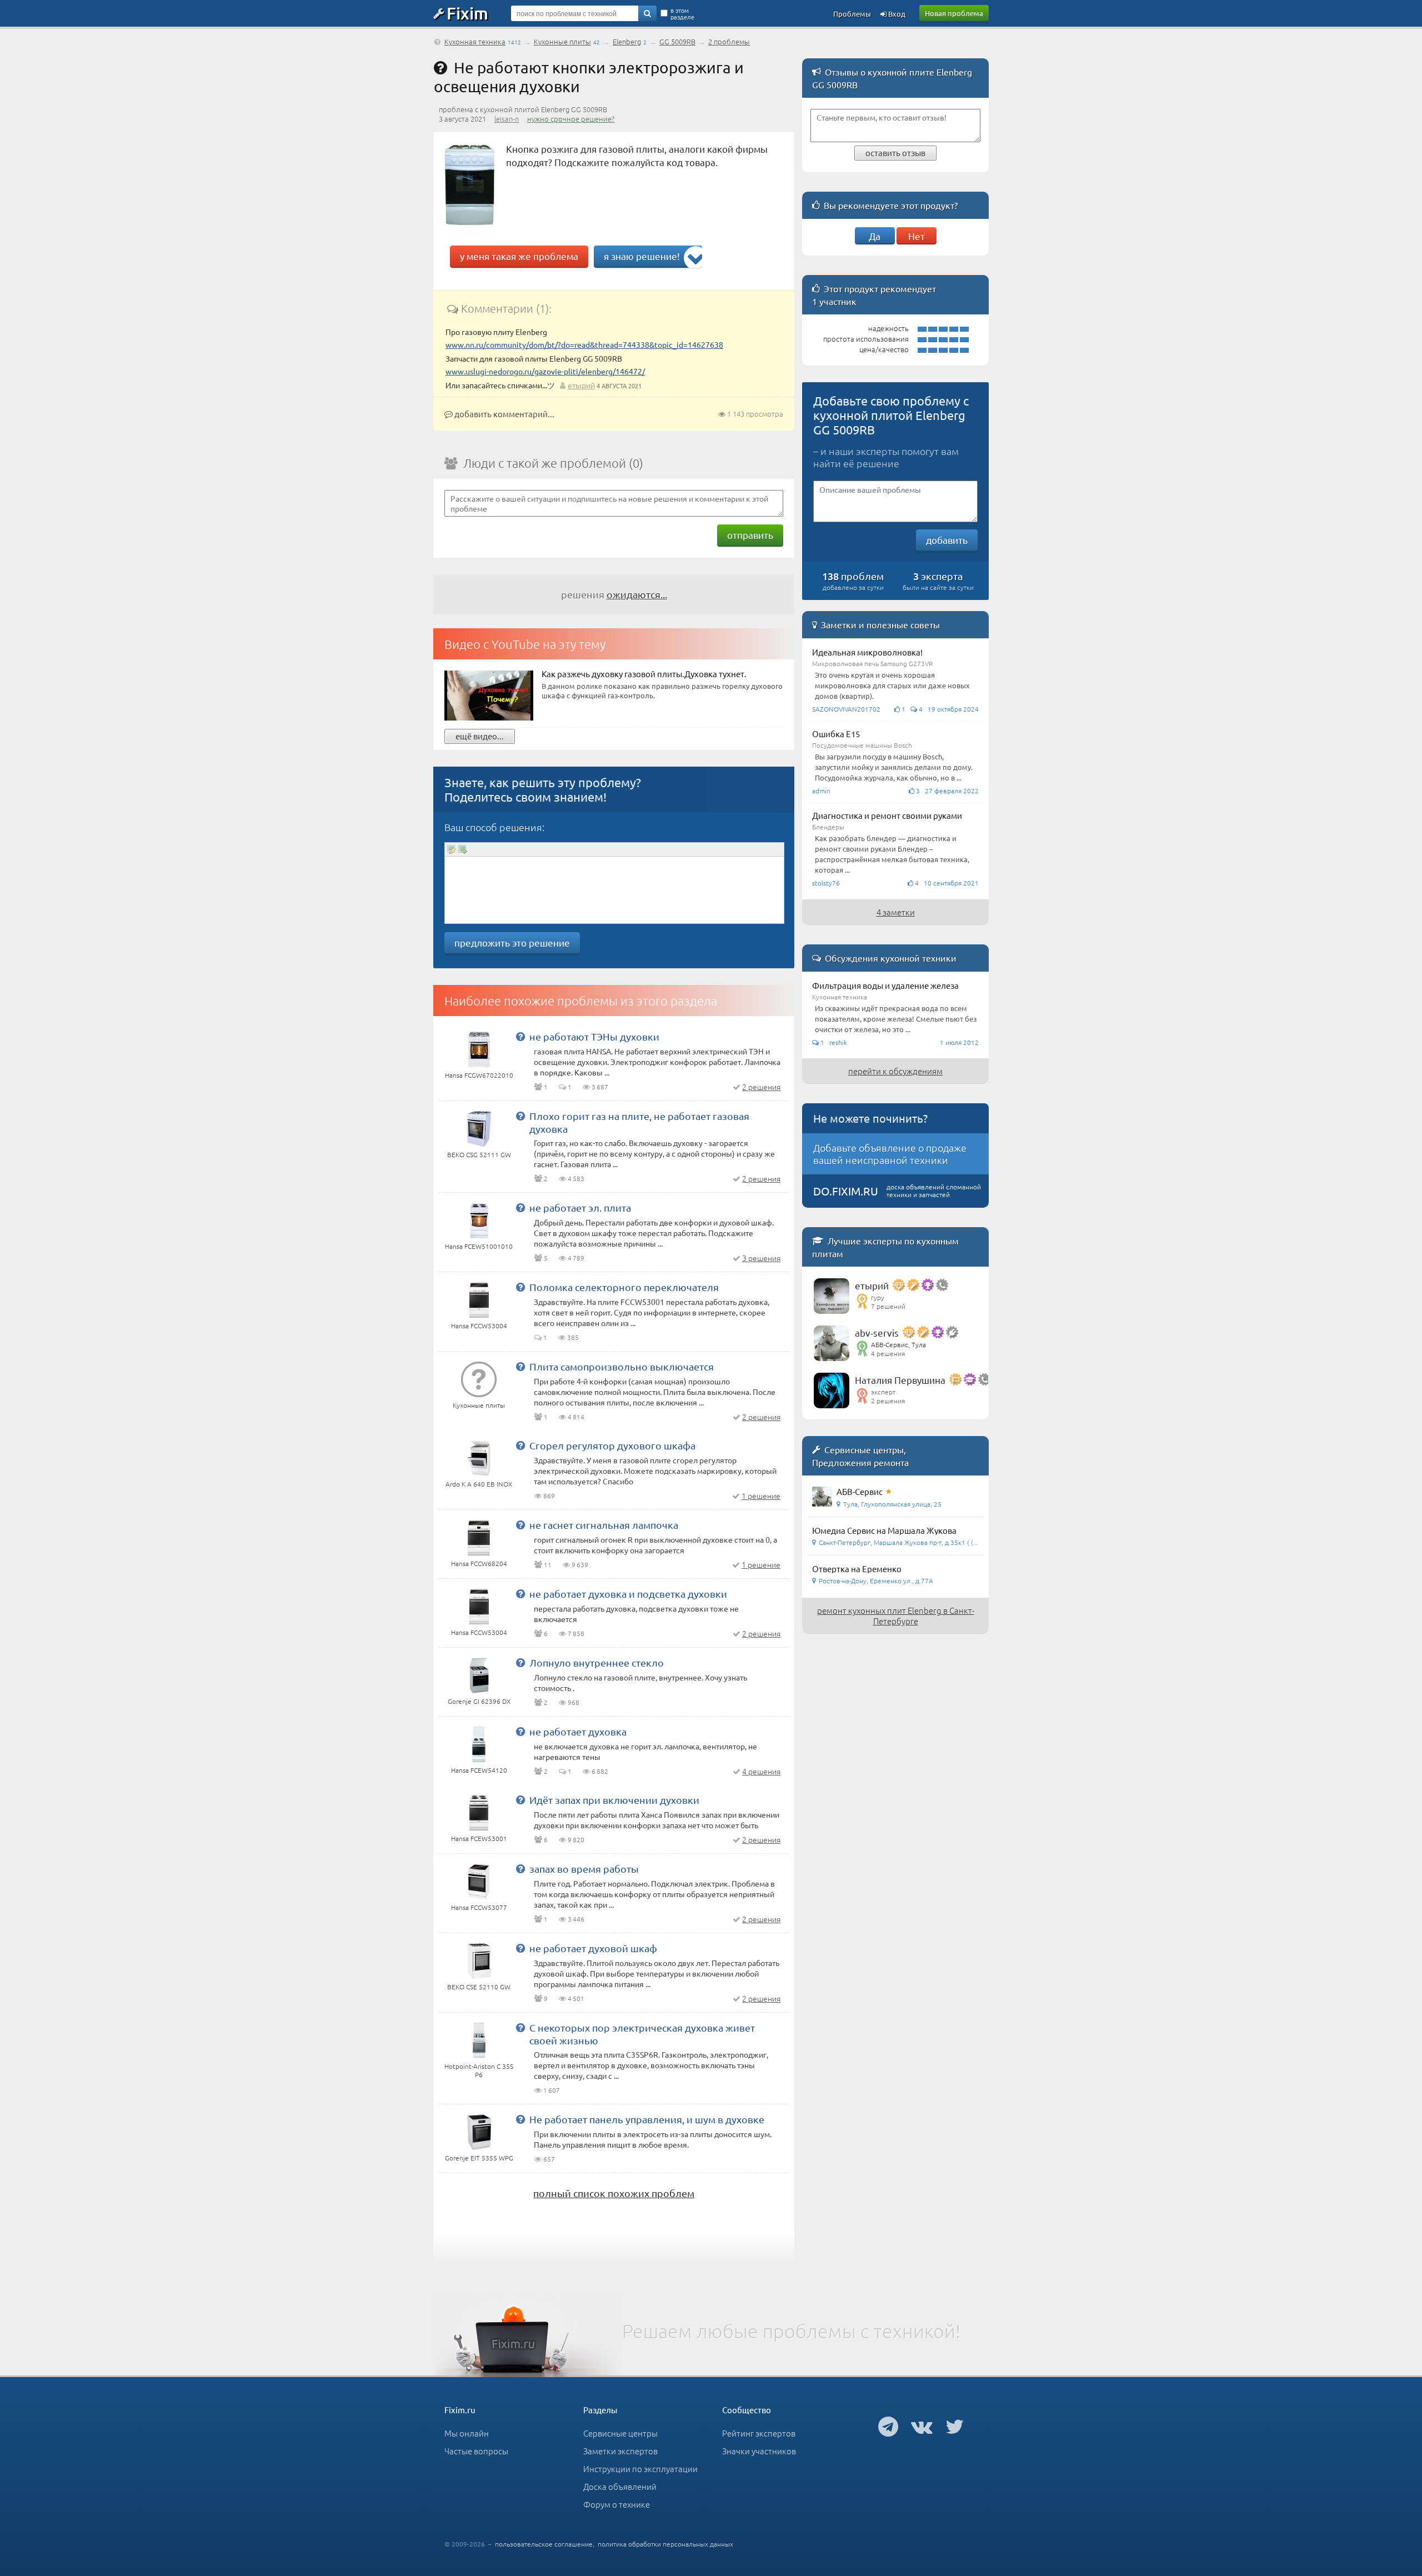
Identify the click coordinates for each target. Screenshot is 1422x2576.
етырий (581, 385)
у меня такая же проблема (519, 256)
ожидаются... (637, 594)
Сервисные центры (620, 2433)
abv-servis (877, 1332)
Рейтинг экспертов (759, 2433)
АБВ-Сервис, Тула (898, 1344)
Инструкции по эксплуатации (640, 2469)
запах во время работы (584, 1869)
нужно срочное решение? (571, 119)
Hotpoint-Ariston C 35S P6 (479, 2070)
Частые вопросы (476, 2451)
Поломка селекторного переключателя (624, 1287)
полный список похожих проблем (614, 2193)
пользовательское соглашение (544, 2544)
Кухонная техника (475, 41)
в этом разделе (682, 13)
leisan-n (507, 119)
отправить (750, 535)
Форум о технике (617, 2504)
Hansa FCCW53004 (479, 1325)
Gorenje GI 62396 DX (479, 1701)
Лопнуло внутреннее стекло (597, 1662)
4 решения (761, 1771)
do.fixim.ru (846, 1191)
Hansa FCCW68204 (479, 1563)
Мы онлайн (467, 2433)
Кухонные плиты (562, 41)
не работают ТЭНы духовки (594, 1036)
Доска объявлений (620, 2486)
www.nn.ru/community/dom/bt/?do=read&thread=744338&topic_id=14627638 (584, 344)
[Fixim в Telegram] (888, 2426)
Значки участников (759, 2451)
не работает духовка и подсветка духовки (628, 1594)
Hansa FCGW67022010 (479, 1075)
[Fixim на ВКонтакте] (922, 2426)
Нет (917, 236)
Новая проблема (954, 13)
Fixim (467, 13)
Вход (896, 14)
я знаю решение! (642, 256)
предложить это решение (512, 942)
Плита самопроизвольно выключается (622, 1366)
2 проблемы (729, 41)
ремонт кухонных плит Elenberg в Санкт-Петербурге (896, 1615)
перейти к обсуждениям (895, 1071)
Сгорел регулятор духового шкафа (612, 1445)
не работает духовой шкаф (593, 1948)
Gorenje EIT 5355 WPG (479, 2158)
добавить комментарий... (504, 414)
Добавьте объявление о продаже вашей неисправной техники (890, 1154)
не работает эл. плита (580, 1207)
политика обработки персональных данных (665, 2544)
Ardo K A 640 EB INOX (479, 1484)
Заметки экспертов (620, 2451)
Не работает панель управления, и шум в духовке (647, 2119)
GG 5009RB (677, 41)
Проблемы (852, 14)
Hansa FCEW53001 (479, 1838)
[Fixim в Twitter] (955, 2426)
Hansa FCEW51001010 (479, 1246)
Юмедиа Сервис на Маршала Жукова (884, 1530)
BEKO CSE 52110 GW (479, 1987)
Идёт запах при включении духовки (614, 1800)
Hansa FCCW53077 (479, 1907)
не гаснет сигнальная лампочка (604, 1525)
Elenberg (627, 41)
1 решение (761, 1495)
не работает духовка (578, 1731)
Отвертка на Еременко (857, 1569)
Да (875, 236)
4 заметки (896, 912)
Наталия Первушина (900, 1380)
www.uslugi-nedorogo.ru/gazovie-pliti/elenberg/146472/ (545, 371)
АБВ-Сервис (860, 1491)
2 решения (761, 1087)
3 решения (761, 1258)
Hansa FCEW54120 (479, 1770)
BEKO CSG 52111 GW (479, 1154)
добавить (947, 540)
